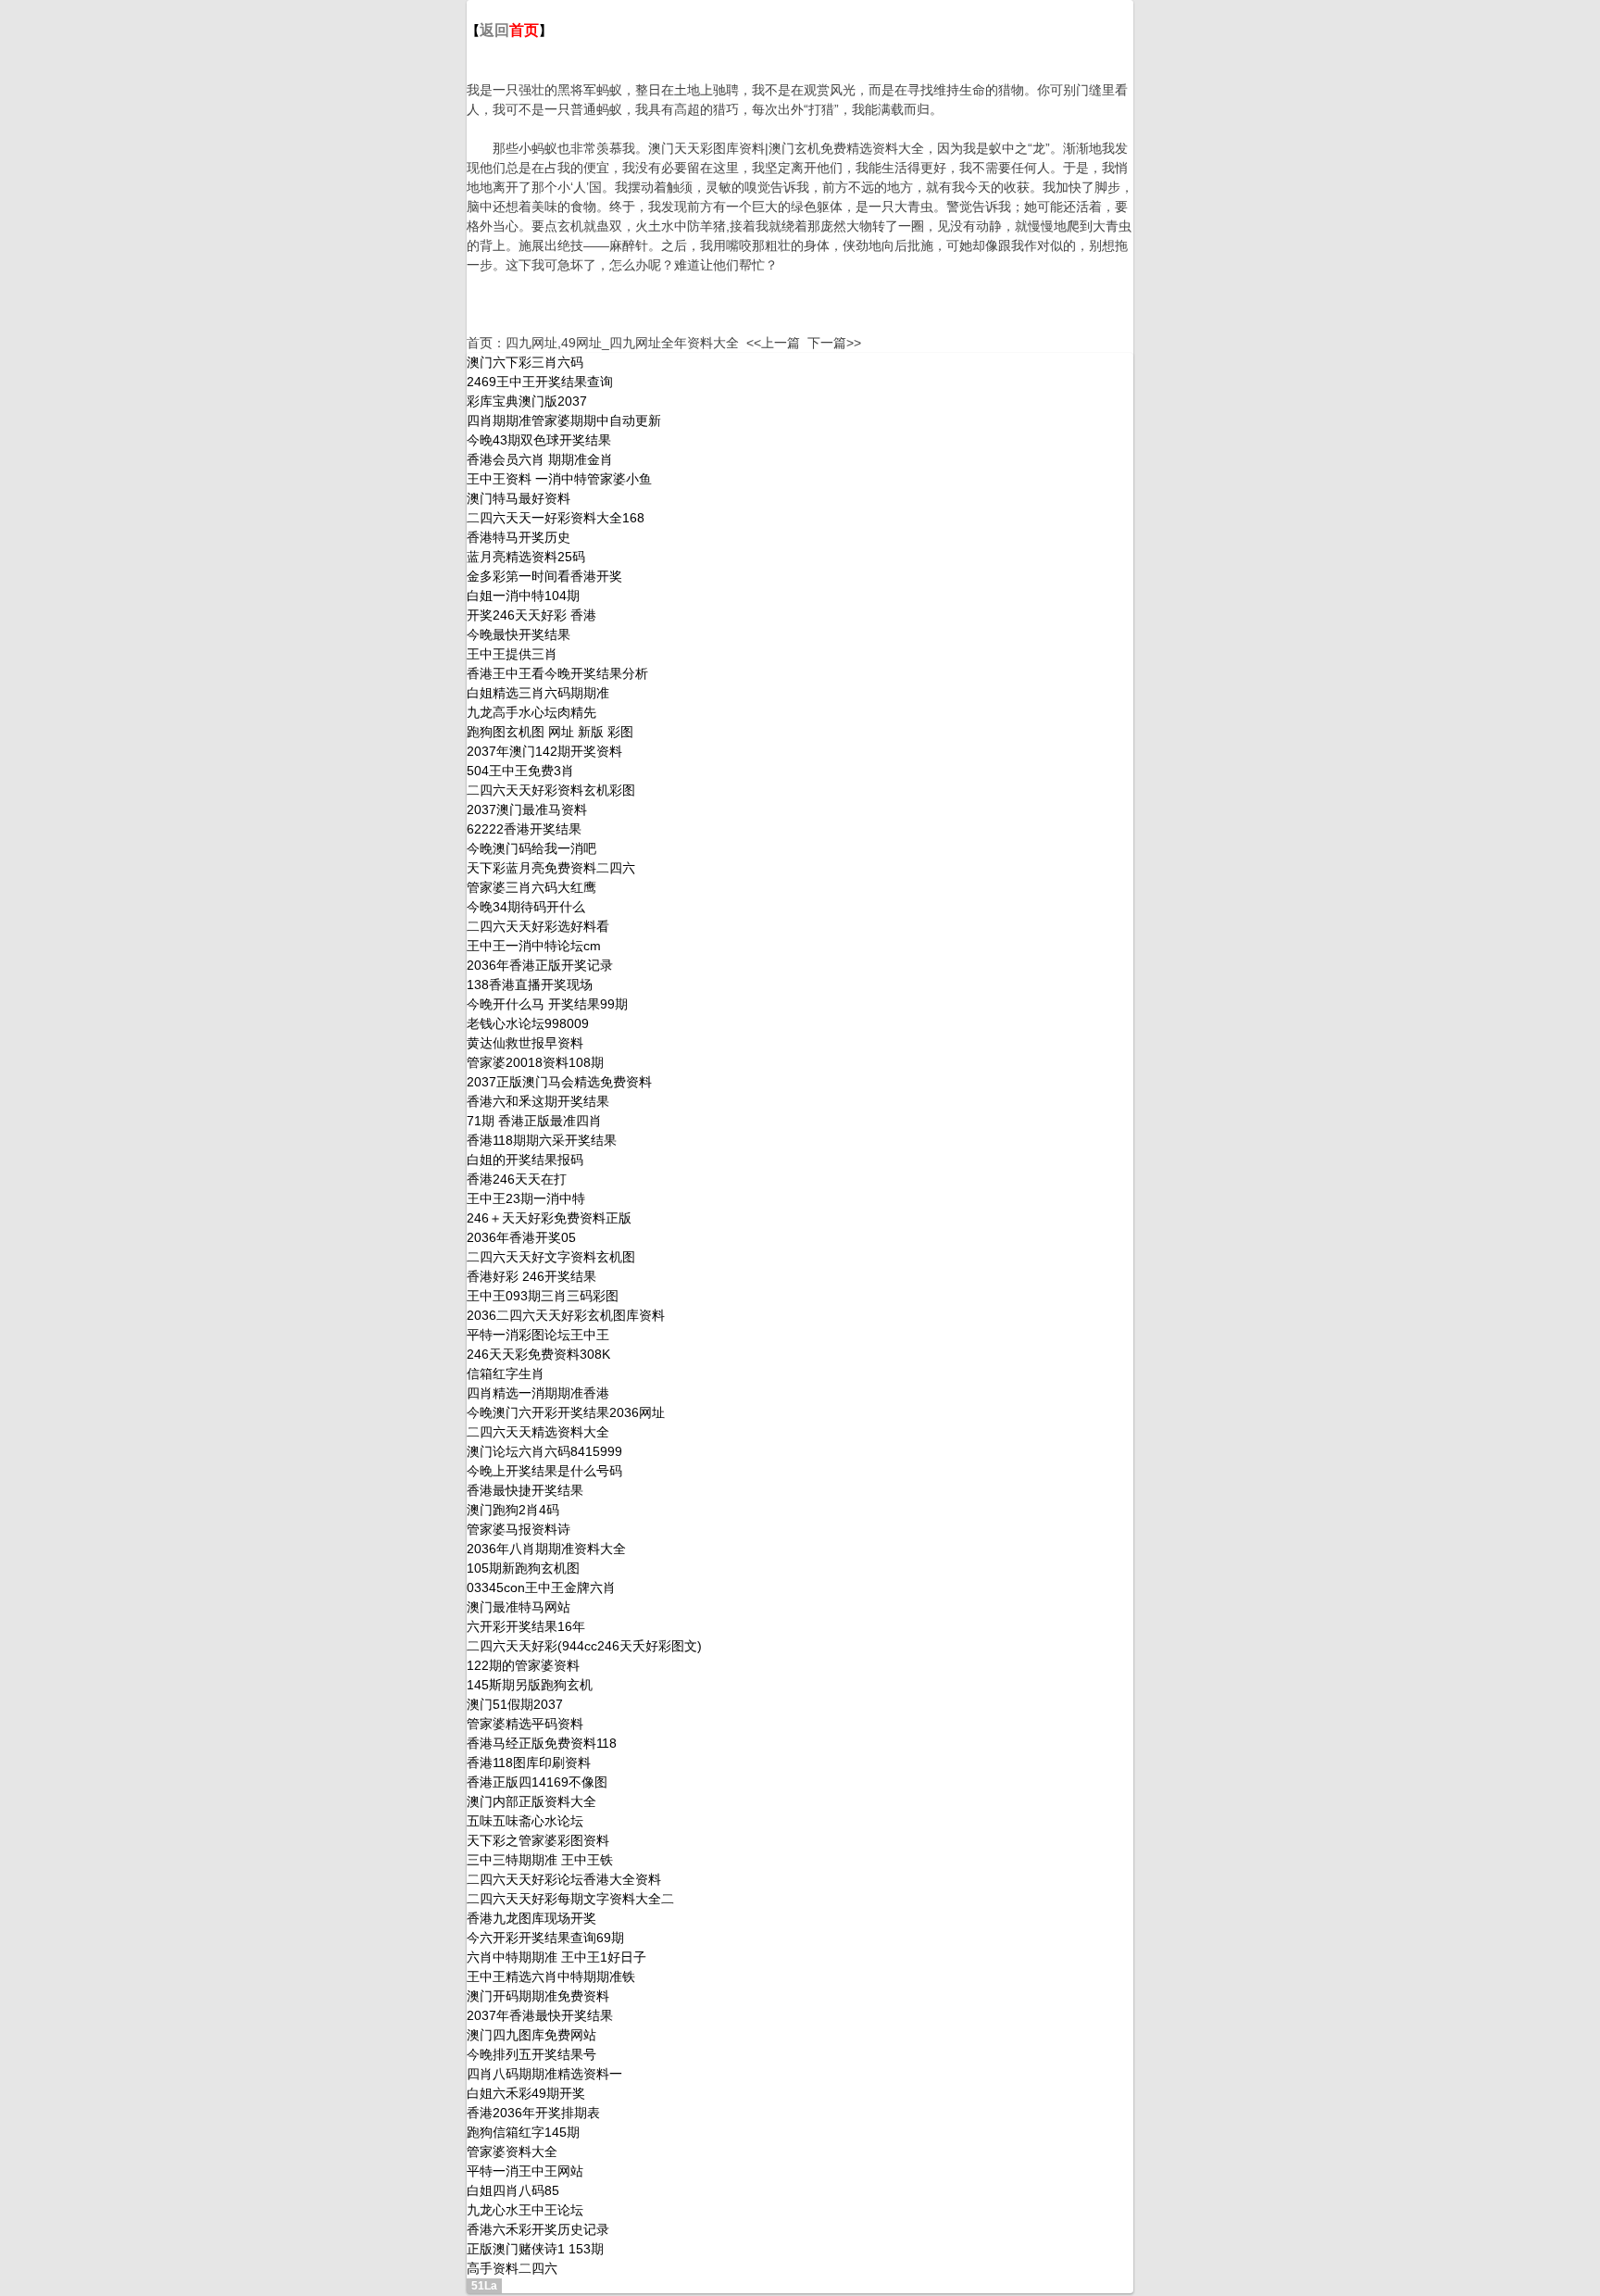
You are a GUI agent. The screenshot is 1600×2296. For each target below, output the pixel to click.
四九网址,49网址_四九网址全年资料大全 (622, 343)
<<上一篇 (773, 343)
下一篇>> (834, 343)
